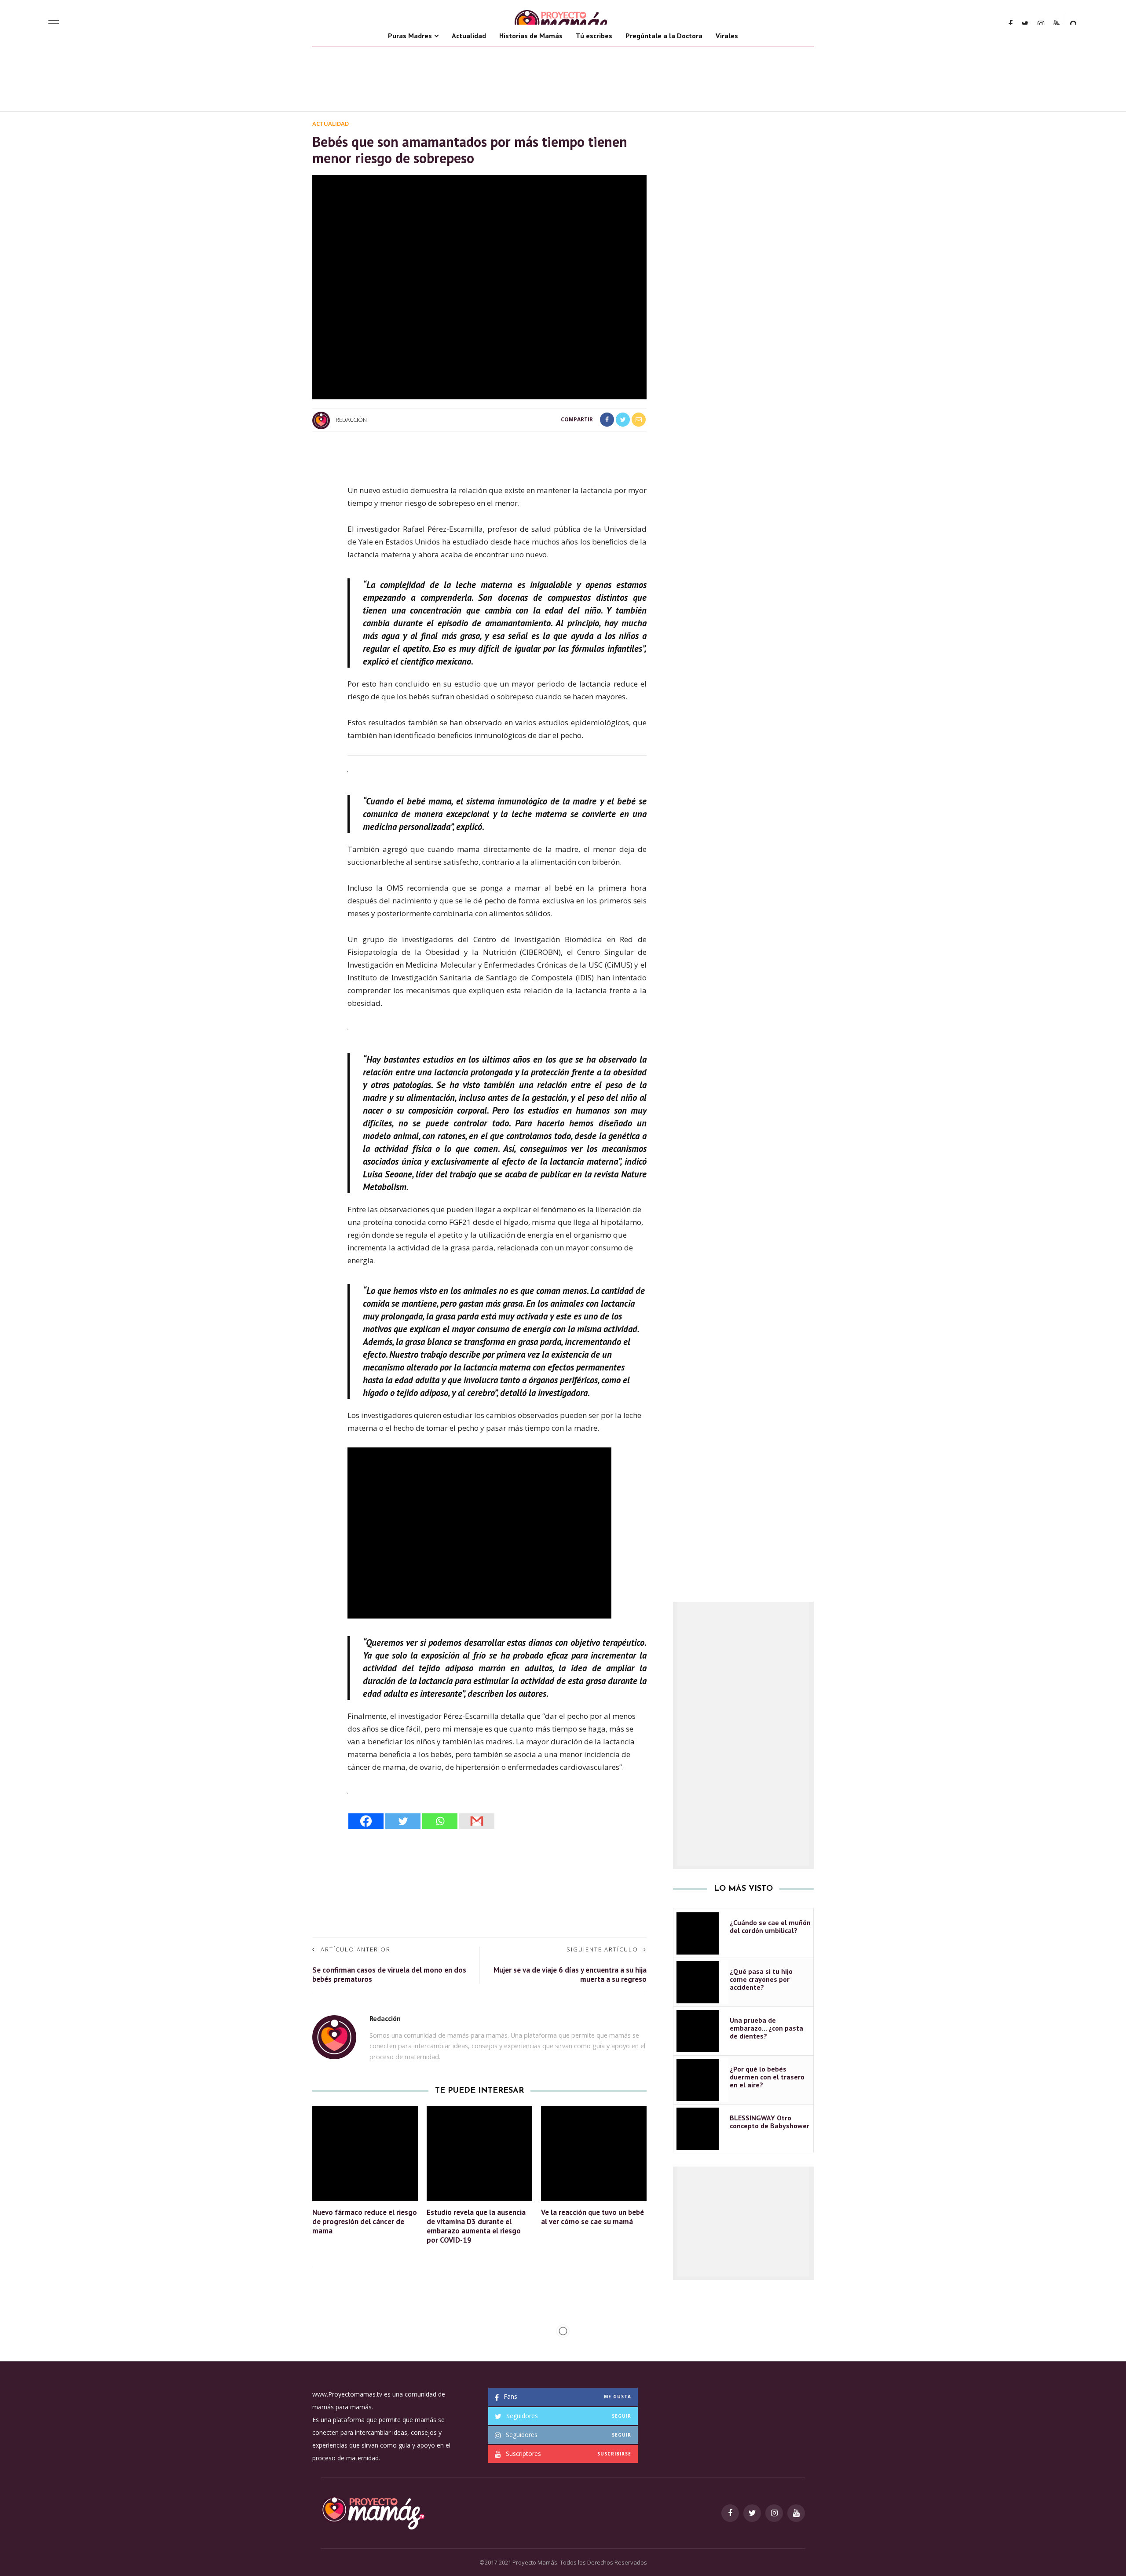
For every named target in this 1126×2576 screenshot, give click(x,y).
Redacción (351, 420)
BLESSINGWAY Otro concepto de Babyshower (770, 2122)
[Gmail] (477, 1821)
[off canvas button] (54, 24)
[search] (1074, 24)
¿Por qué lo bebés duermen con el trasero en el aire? (767, 2077)
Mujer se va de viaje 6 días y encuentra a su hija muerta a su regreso (570, 1975)
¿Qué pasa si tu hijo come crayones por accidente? (761, 1979)
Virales (727, 36)
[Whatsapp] (440, 1821)
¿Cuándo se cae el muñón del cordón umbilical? (770, 1926)
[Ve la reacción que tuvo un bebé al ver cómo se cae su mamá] (594, 2153)
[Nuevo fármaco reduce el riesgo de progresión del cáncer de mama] (365, 2153)
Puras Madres (410, 36)
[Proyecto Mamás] (373, 2512)
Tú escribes (594, 36)
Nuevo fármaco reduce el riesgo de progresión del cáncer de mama (365, 2222)
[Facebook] (366, 1821)
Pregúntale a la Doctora (664, 36)
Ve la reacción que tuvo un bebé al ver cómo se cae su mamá (592, 2217)
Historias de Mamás (531, 36)
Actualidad (469, 36)
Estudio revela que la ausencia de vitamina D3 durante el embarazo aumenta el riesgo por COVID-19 (476, 2226)
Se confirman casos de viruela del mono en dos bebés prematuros (389, 1975)
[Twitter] (403, 1821)
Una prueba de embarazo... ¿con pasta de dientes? (766, 2028)
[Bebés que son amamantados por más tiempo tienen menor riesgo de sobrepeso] (479, 287)
